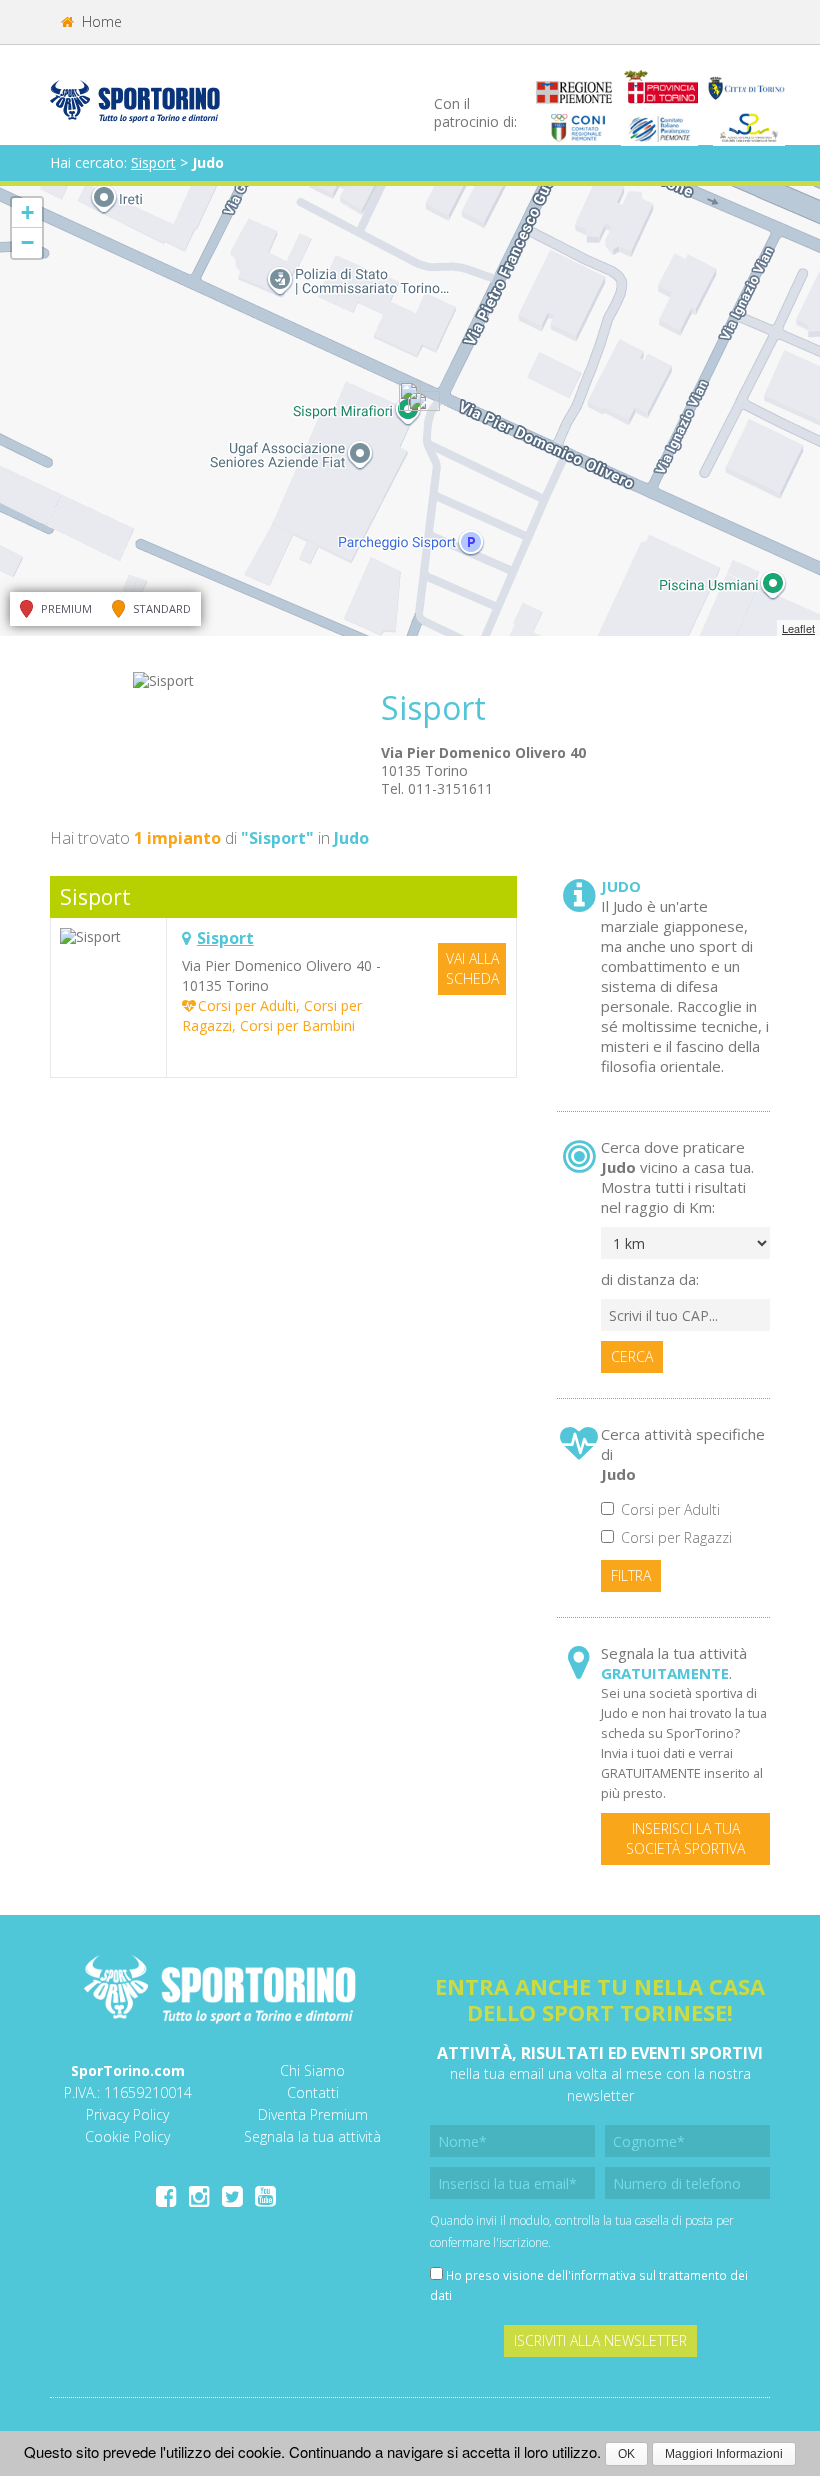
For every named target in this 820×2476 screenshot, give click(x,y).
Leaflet (798, 628)
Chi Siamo (312, 2070)
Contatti (313, 2092)
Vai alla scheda (472, 968)
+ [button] (27, 212)
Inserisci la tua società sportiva (685, 1838)
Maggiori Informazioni (724, 2454)
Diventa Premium (313, 2114)
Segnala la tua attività (312, 2136)
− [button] (27, 242)
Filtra (631, 1575)
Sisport (153, 162)
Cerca (632, 1356)
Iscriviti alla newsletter (600, 2340)
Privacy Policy (127, 2114)
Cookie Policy (127, 2136)
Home (100, 21)
